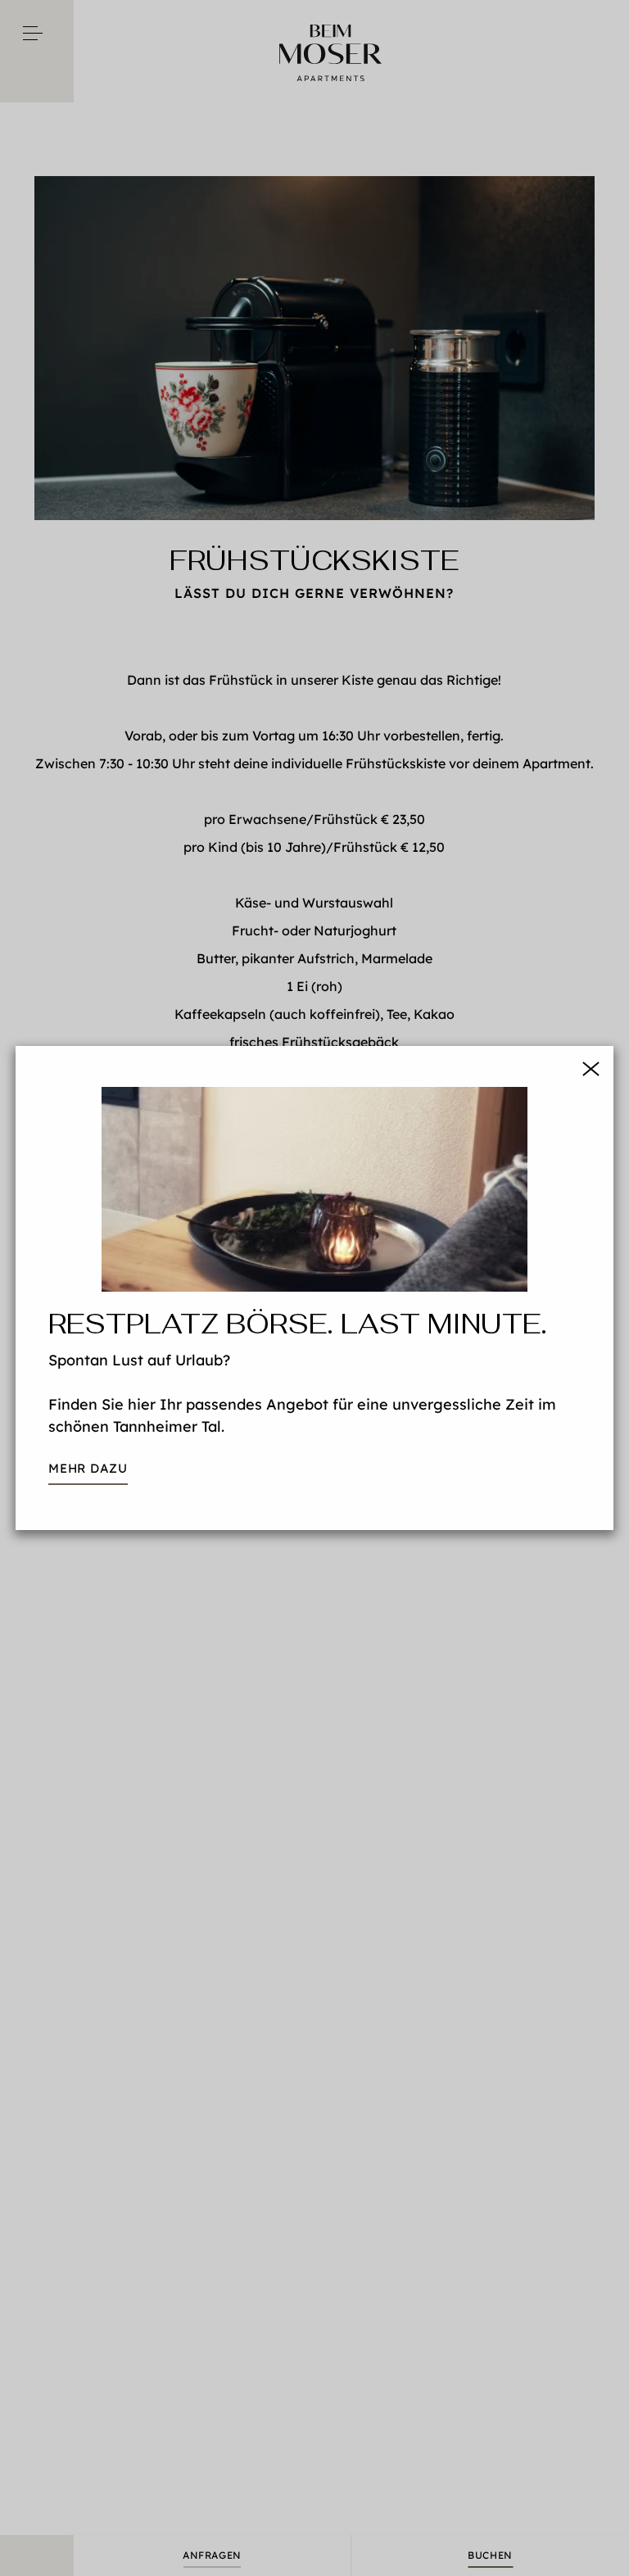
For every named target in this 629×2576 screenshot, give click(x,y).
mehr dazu (88, 1468)
